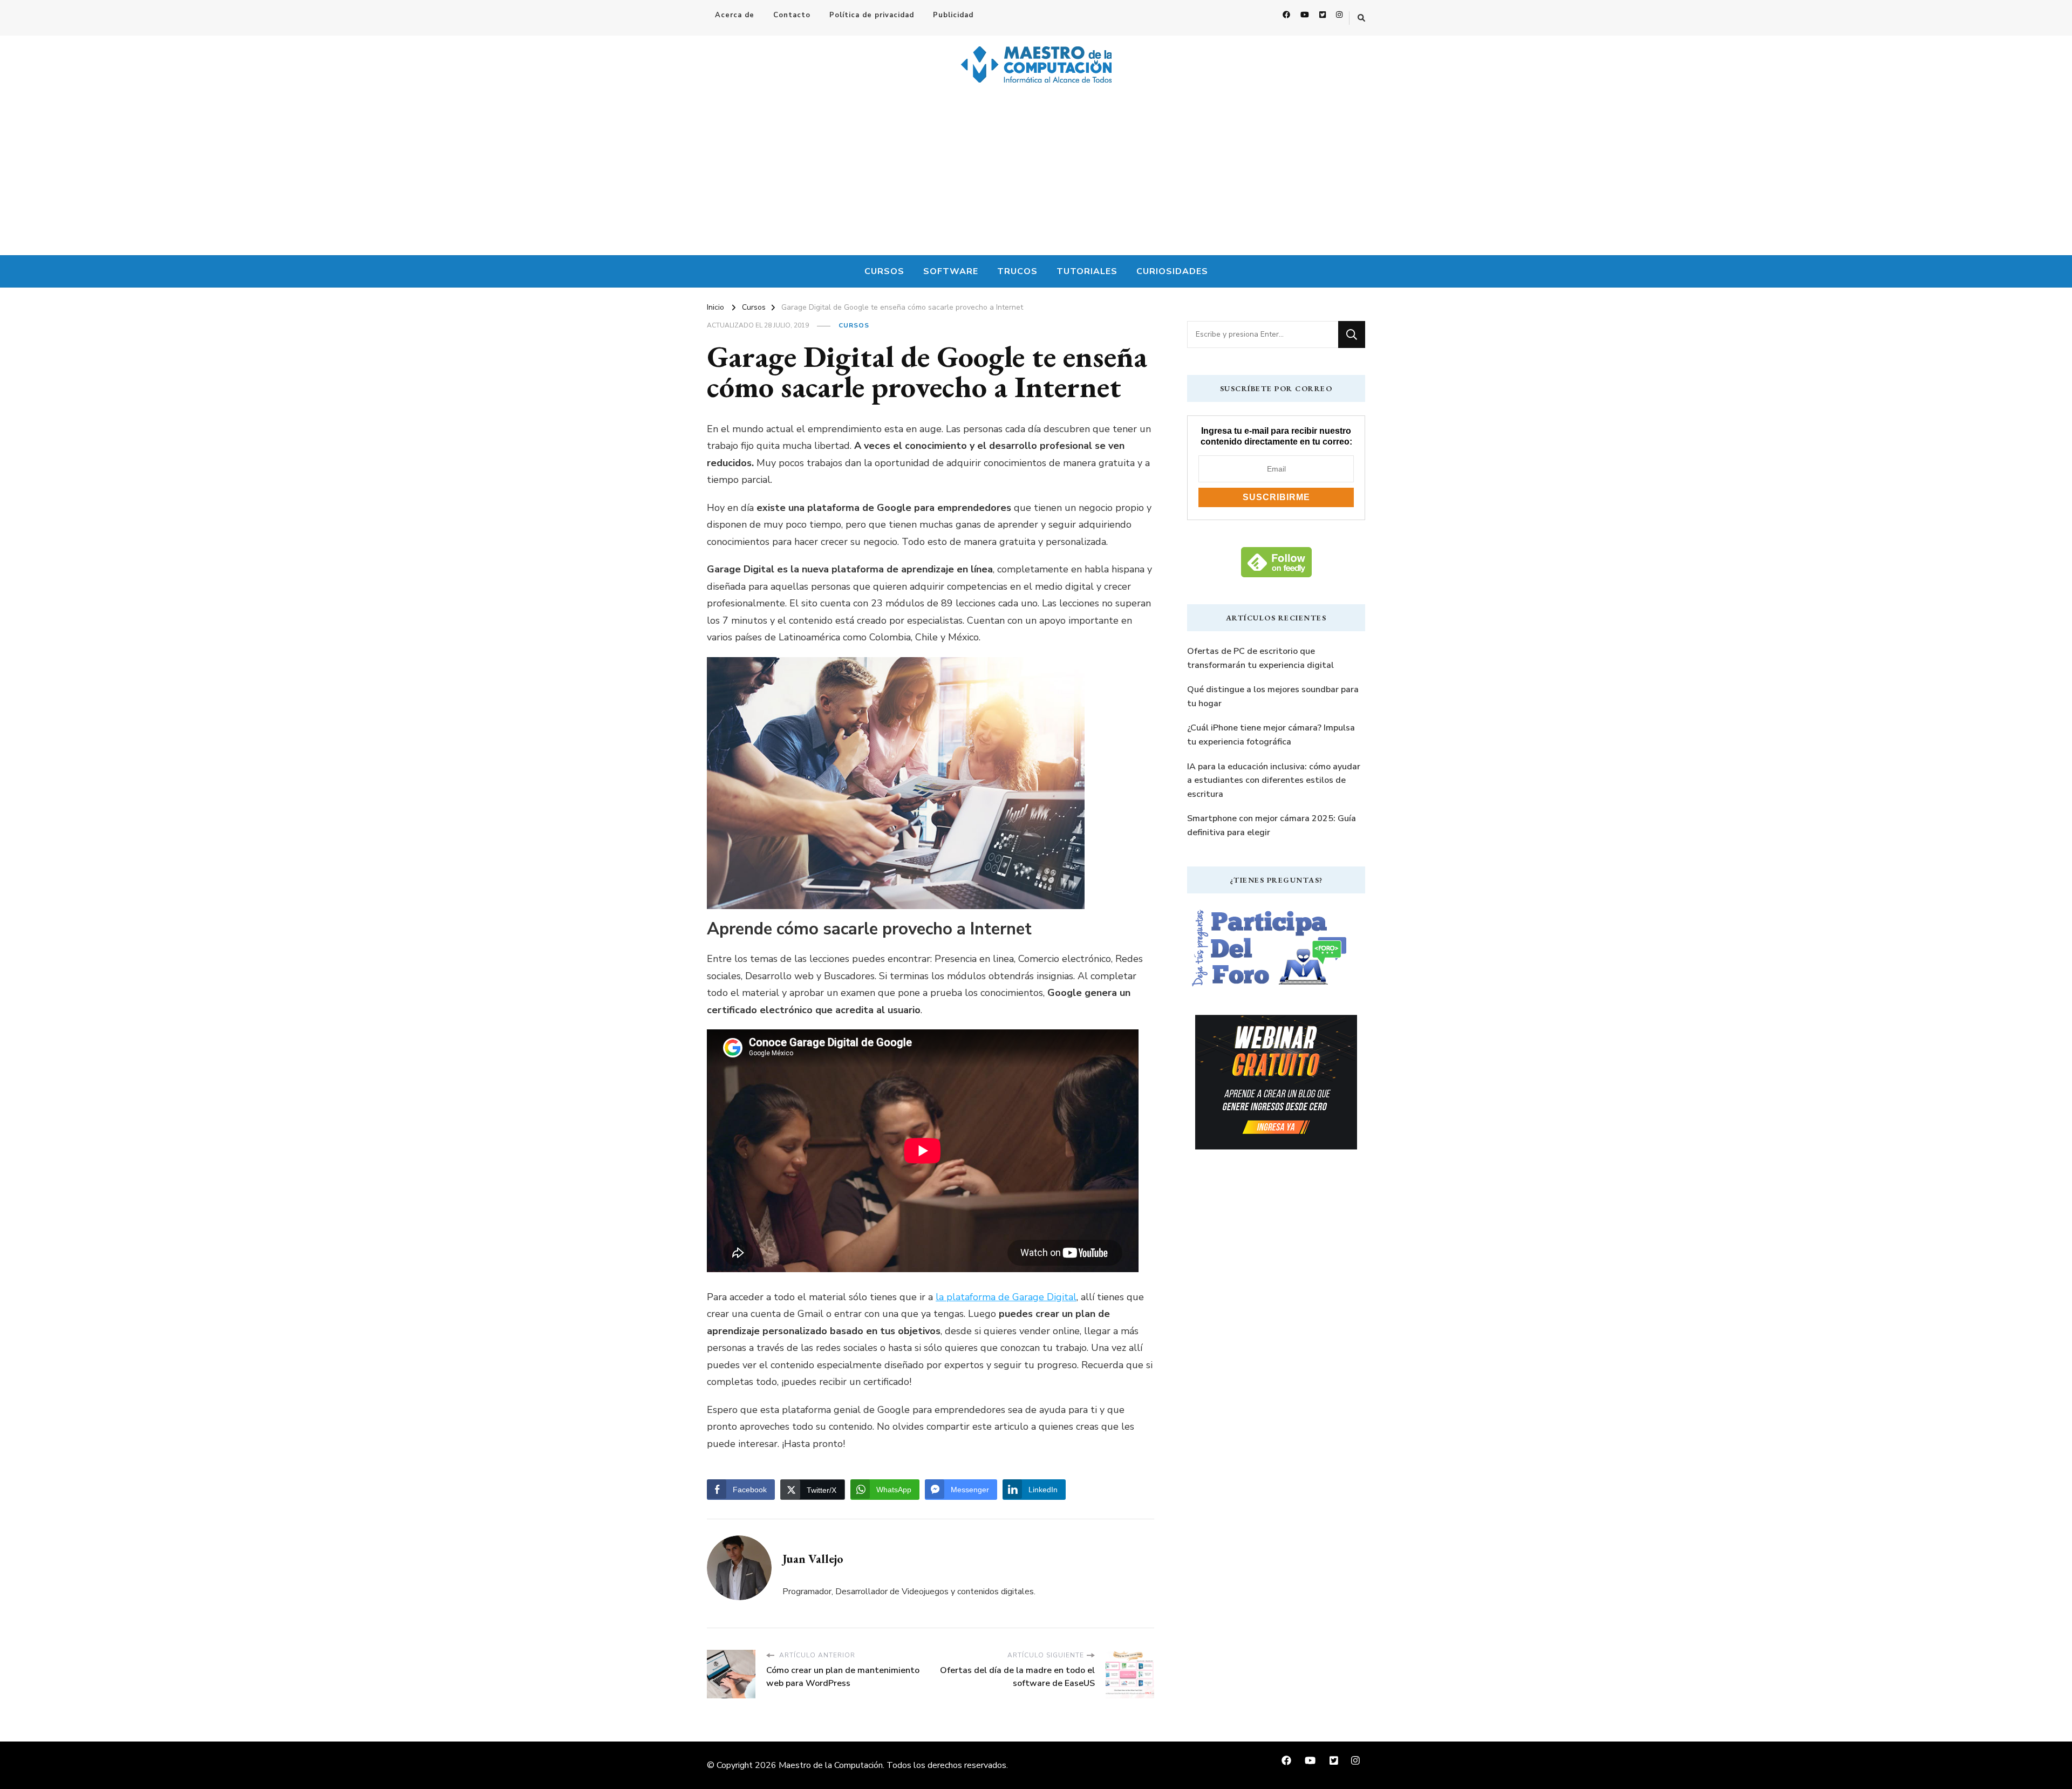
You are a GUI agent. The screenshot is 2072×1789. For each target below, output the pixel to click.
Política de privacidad (872, 15)
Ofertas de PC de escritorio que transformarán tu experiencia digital (1260, 658)
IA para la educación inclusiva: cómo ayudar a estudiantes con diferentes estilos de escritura (1274, 780)
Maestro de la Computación (831, 1765)
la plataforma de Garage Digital (1006, 1297)
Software (951, 271)
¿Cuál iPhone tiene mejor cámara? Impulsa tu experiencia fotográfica (1271, 735)
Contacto (792, 15)
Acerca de (735, 15)
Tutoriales (1087, 271)
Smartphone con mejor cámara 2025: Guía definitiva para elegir (1272, 825)
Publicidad (953, 15)
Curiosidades (1172, 271)
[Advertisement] (1036, 174)
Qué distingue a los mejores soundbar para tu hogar (1273, 697)
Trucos (1017, 271)
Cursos (884, 271)
